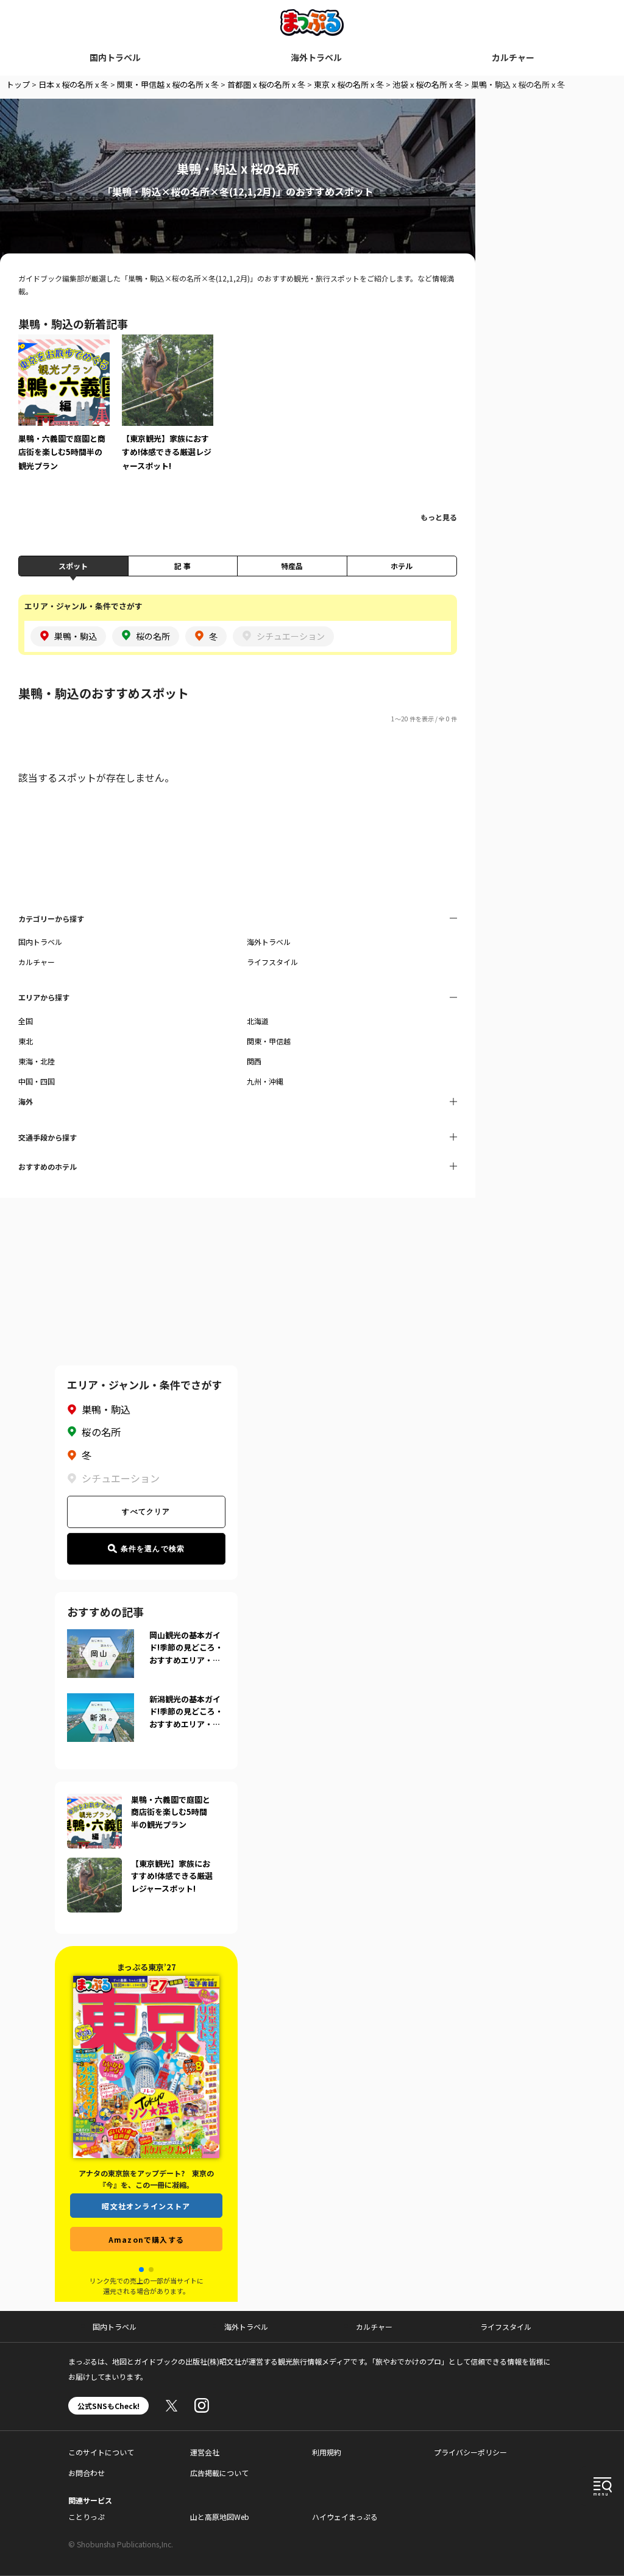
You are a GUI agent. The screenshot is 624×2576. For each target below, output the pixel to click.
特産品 (292, 566)
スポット (73, 566)
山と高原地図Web (220, 2517)
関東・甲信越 (269, 1041)
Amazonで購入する (146, 2248)
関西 (254, 1061)
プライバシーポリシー (470, 2452)
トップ (18, 84)
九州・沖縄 (265, 1081)
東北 (26, 1041)
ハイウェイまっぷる (345, 2517)
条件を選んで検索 (153, 1549)
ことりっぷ (87, 2517)
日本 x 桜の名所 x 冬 (73, 84)
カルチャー (513, 57)
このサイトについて (101, 2452)
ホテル (402, 566)
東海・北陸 (37, 1061)
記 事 (183, 566)
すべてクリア (146, 1512)
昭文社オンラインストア (146, 2214)
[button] (141, 2270)
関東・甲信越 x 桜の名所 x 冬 (168, 84)
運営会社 (205, 2452)
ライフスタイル (272, 962)
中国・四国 (37, 1081)
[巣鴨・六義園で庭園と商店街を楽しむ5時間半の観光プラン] (64, 411)
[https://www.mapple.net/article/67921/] (94, 1865)
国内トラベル (115, 57)
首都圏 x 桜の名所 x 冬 (266, 84)
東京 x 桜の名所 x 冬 (349, 84)
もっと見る (439, 517)
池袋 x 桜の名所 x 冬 (427, 84)
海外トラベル (316, 57)
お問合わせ (87, 2473)
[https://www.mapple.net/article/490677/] (94, 1801)
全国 (26, 1021)
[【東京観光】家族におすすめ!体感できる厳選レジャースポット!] (168, 411)
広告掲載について (219, 2473)
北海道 (258, 1021)
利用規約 (327, 2452)
